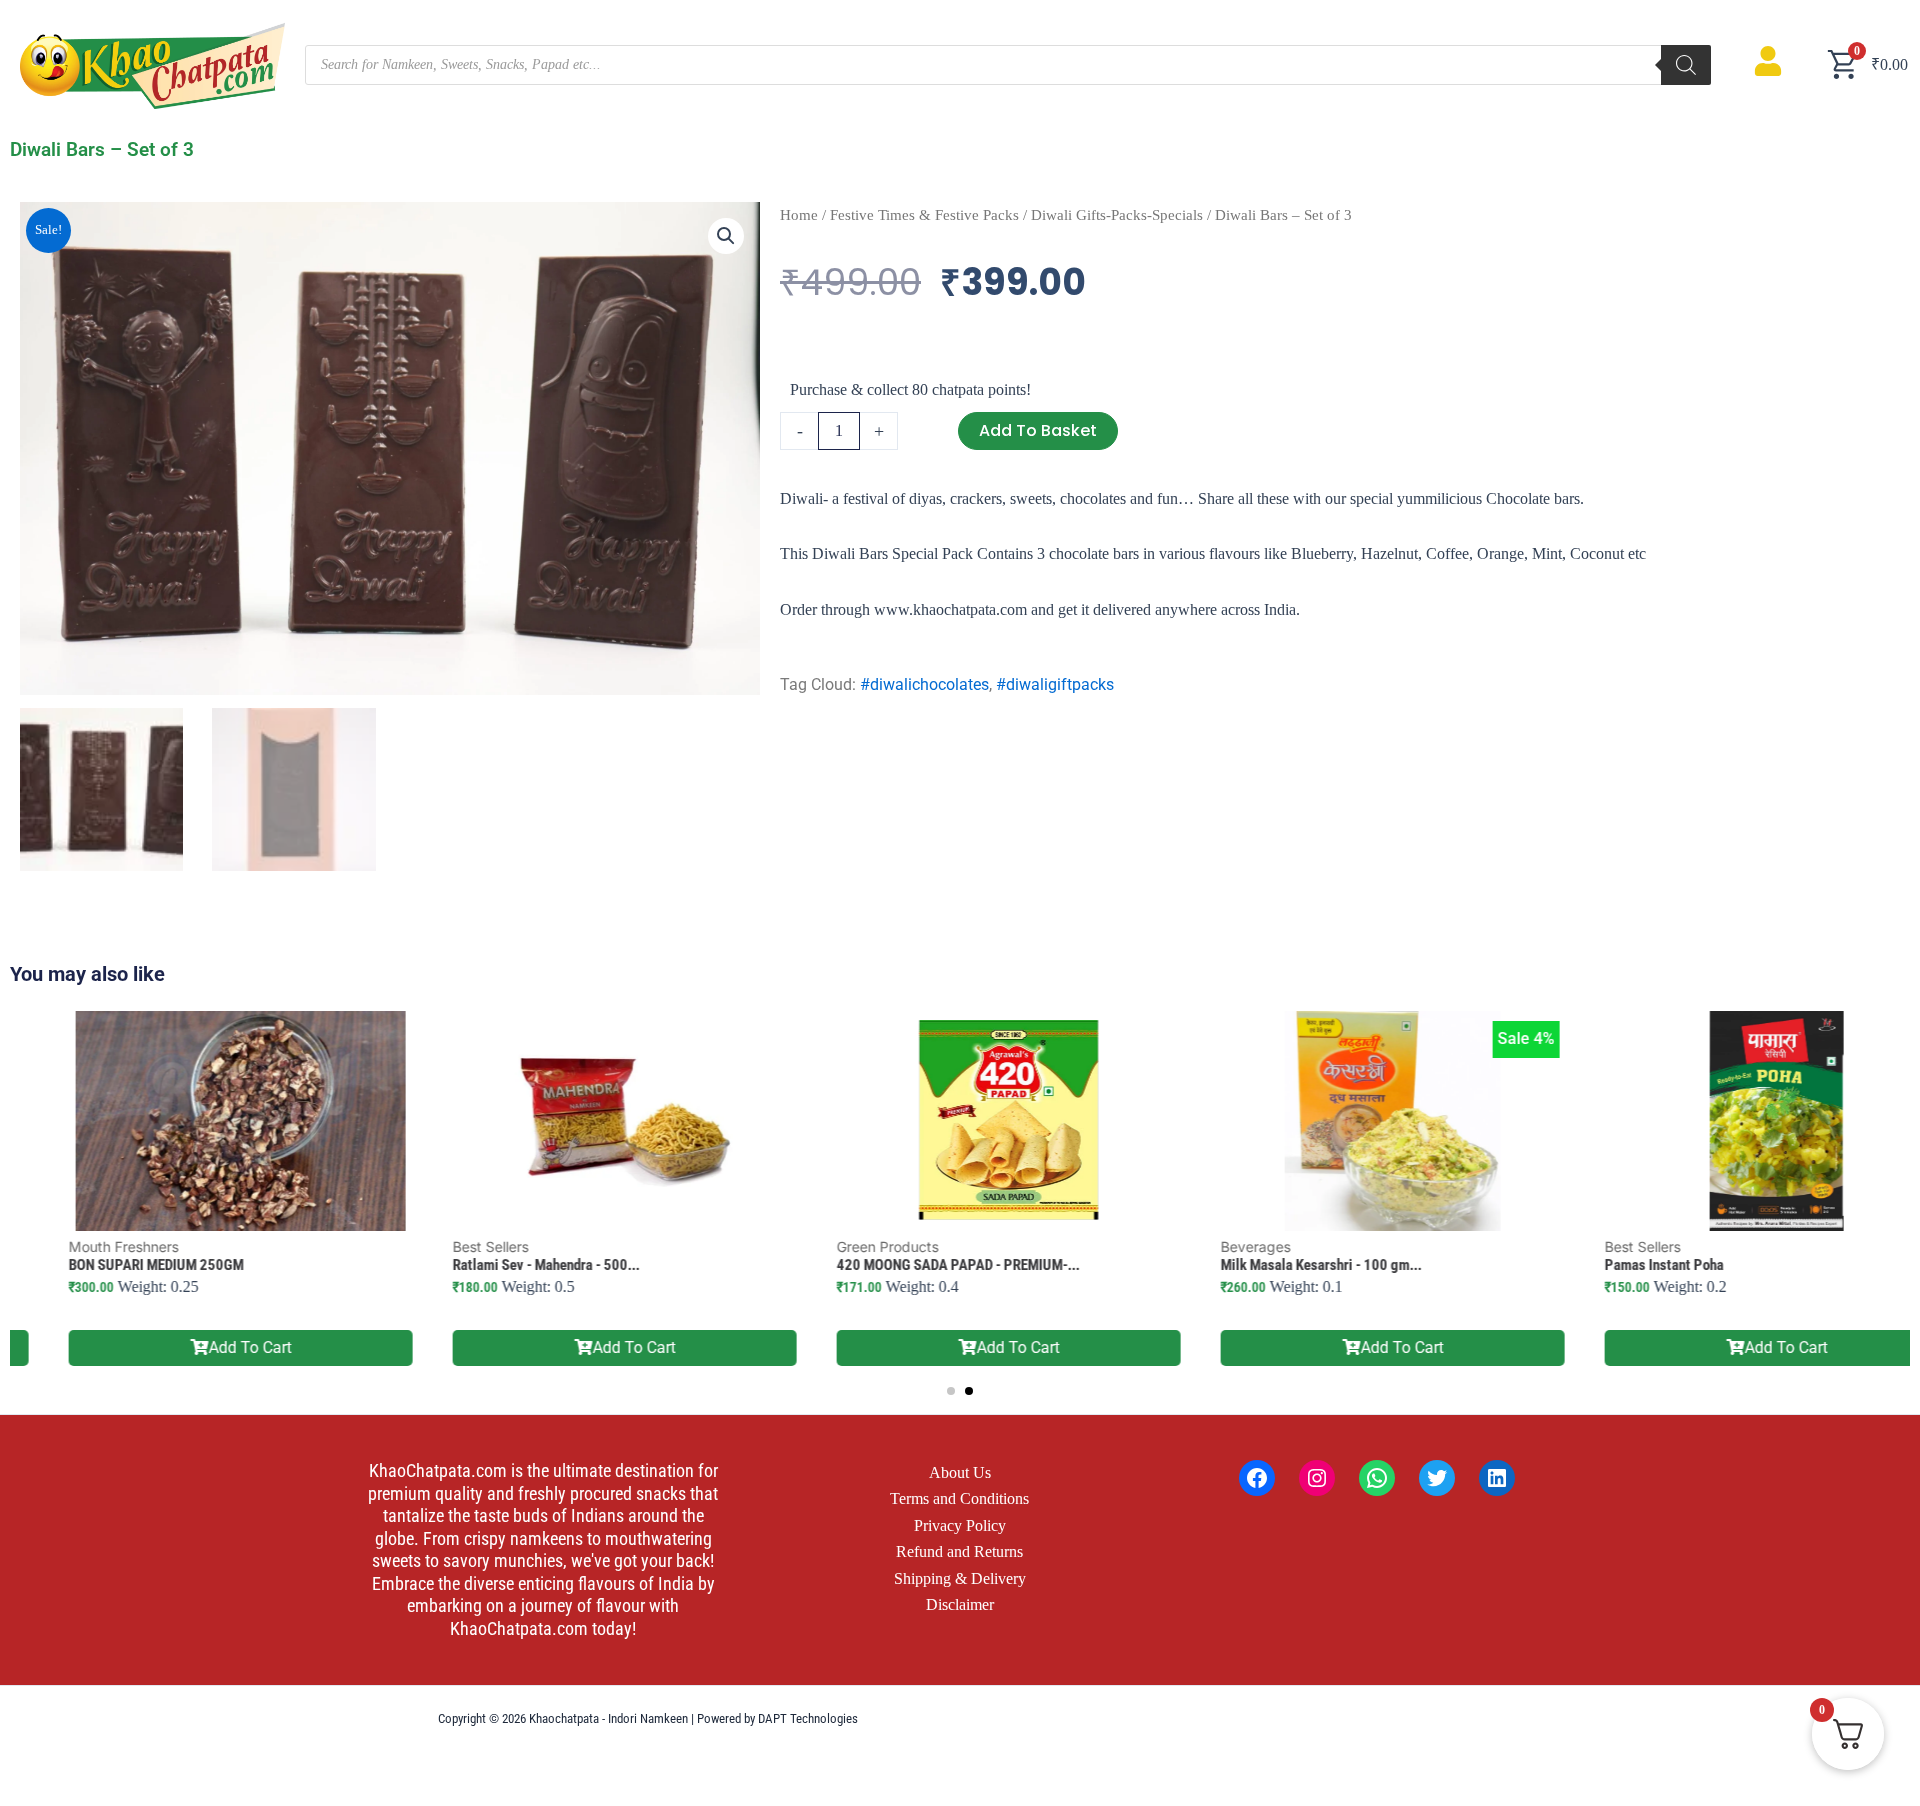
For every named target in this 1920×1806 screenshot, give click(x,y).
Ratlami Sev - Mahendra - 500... (497, 1265)
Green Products (839, 1246)
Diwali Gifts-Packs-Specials (1117, 215)
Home (799, 215)
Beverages (1207, 1246)
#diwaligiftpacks (1055, 684)
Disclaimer (960, 1604)
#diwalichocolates (924, 684)
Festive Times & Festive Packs (924, 215)
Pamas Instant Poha (1615, 1265)
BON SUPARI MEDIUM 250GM (107, 1265)
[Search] (1686, 65)
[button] (726, 236)
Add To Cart (201, 1347)
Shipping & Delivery (960, 1578)
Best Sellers (442, 1246)
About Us (960, 1472)
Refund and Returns (959, 1551)
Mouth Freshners (75, 1246)
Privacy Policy (960, 1525)
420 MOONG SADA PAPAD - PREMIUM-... (909, 1265)
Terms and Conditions (959, 1498)
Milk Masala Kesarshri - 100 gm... (1272, 1265)
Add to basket (1038, 430)
